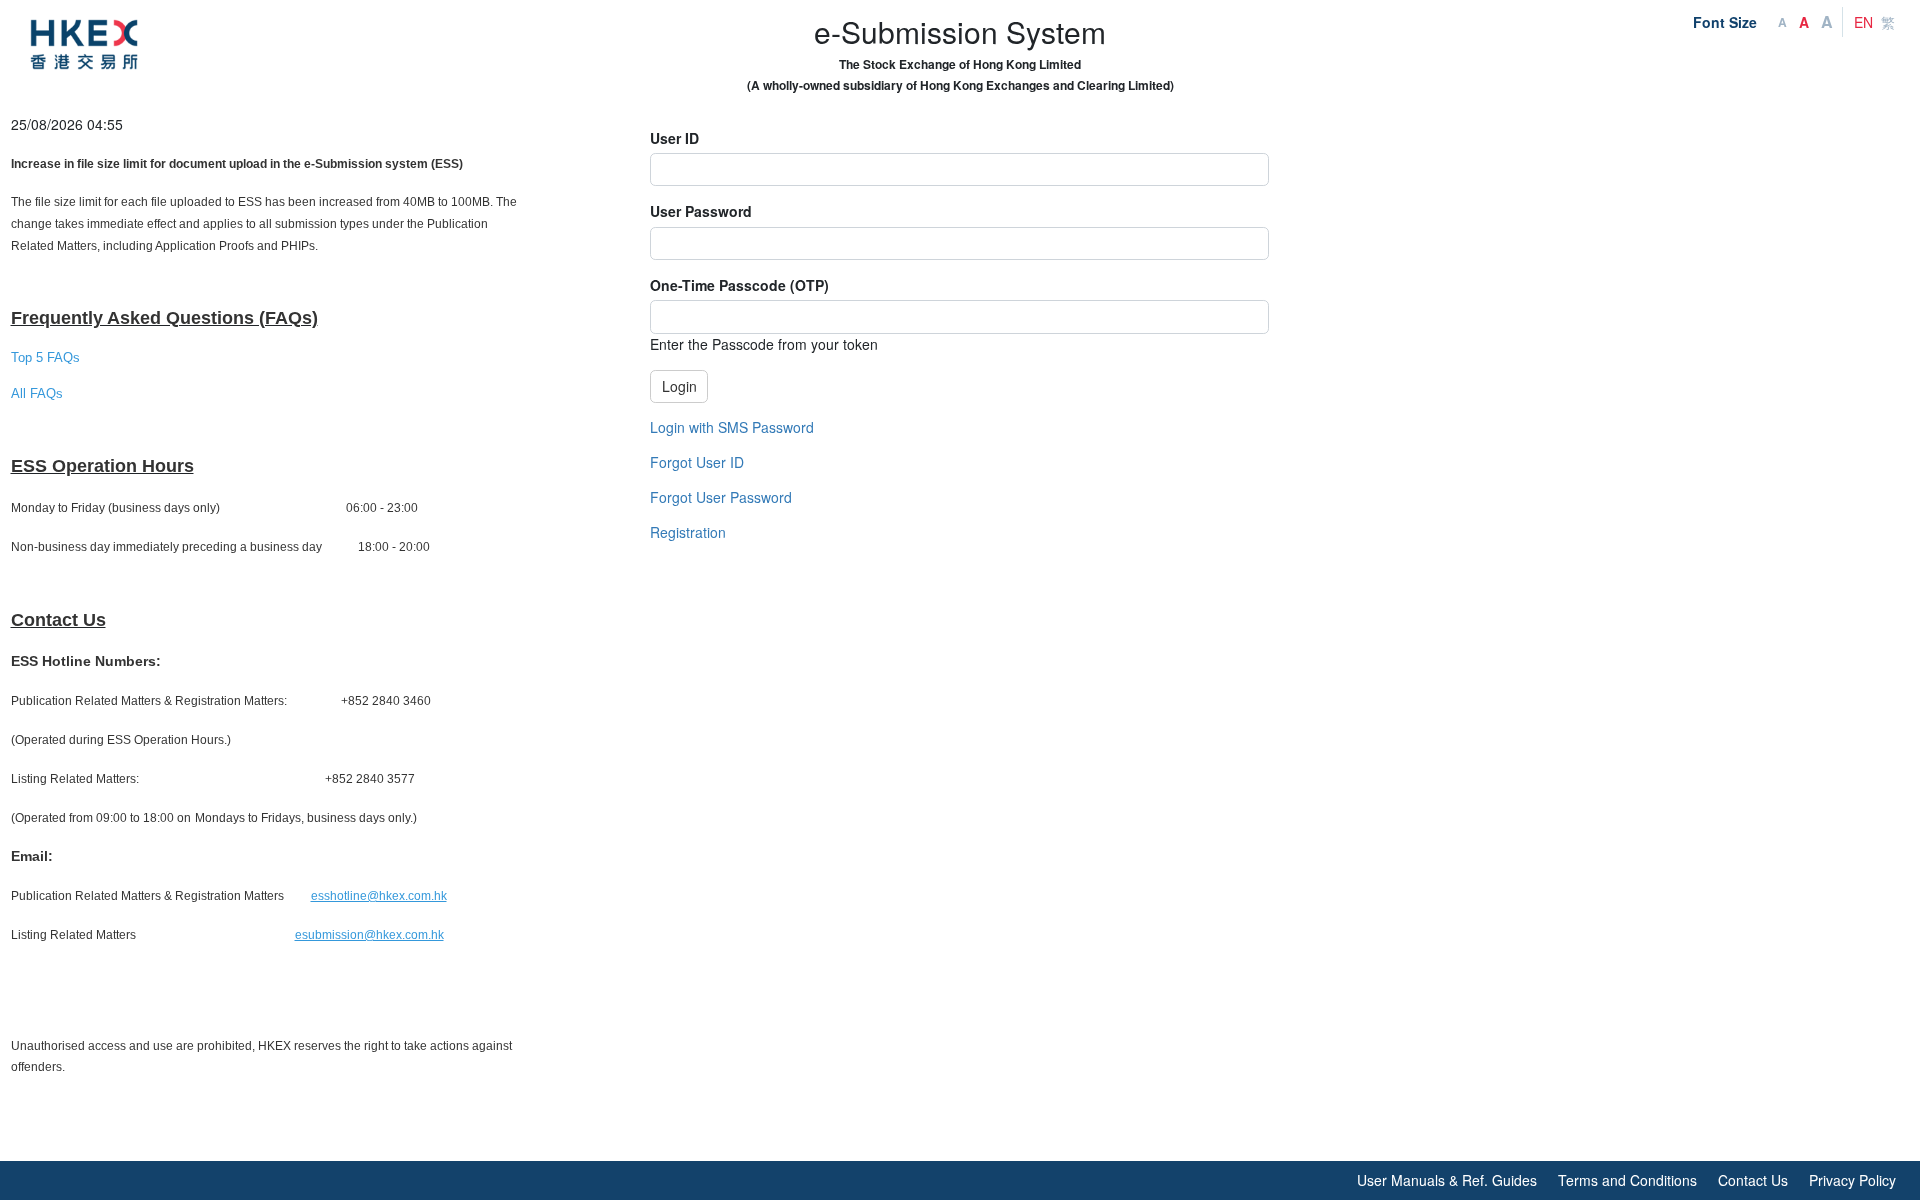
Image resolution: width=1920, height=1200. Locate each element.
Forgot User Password (721, 497)
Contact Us (1753, 1180)
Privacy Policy (1852, 1180)
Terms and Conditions (1627, 1180)
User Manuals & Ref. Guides (1447, 1180)
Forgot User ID (697, 462)
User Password (701, 211)
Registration (688, 532)
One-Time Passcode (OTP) (739, 285)
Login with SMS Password (732, 427)
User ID (674, 138)
